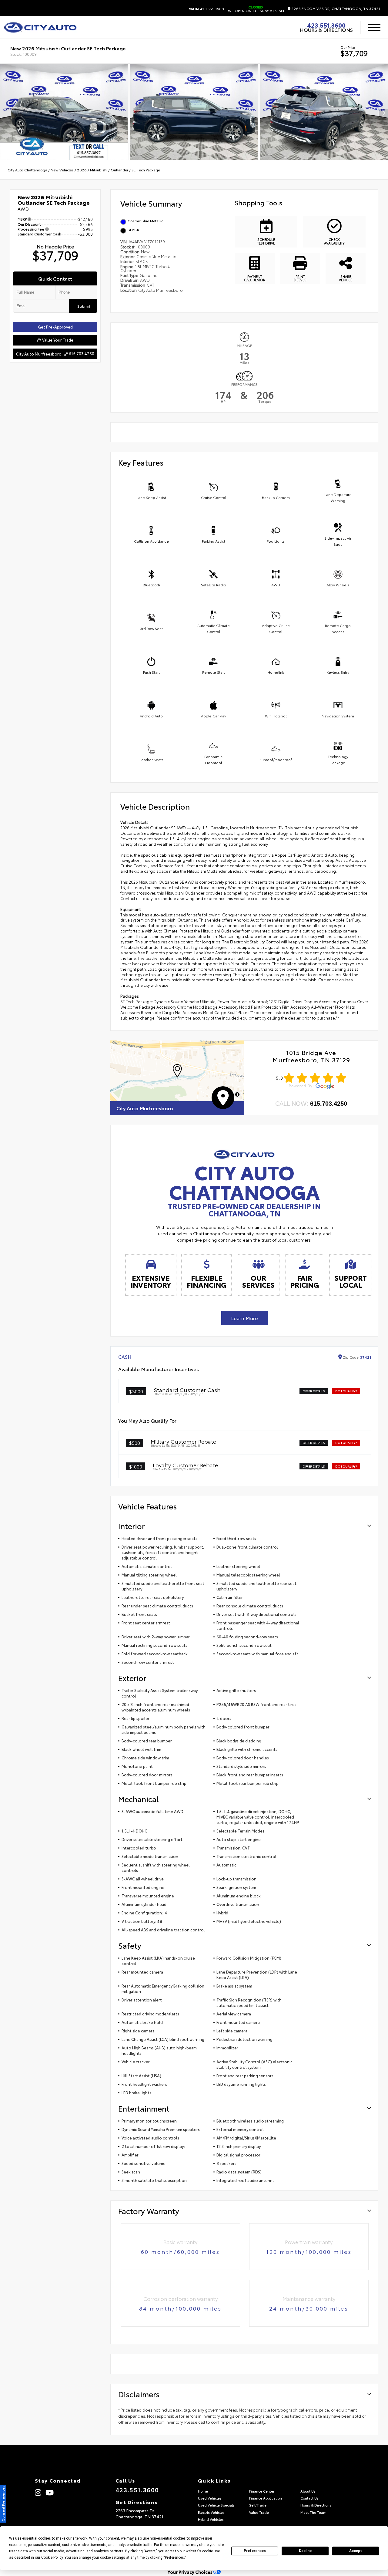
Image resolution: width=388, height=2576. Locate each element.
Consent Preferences (3, 2504)
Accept (356, 2551)
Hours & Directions (326, 30)
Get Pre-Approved (55, 327)
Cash (125, 1357)
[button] (177, 1071)
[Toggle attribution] (237, 1094)
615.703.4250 (329, 1104)
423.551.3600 (206, 9)
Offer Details (314, 1391)
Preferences (255, 2551)
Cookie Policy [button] (52, 2557)
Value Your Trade (57, 340)
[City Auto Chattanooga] (40, 27)
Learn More (244, 1318)
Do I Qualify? (346, 1391)
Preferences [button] (174, 2557)
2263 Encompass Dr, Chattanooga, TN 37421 (335, 9)
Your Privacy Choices (191, 2572)
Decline (305, 2551)
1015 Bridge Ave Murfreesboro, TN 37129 (311, 1056)
